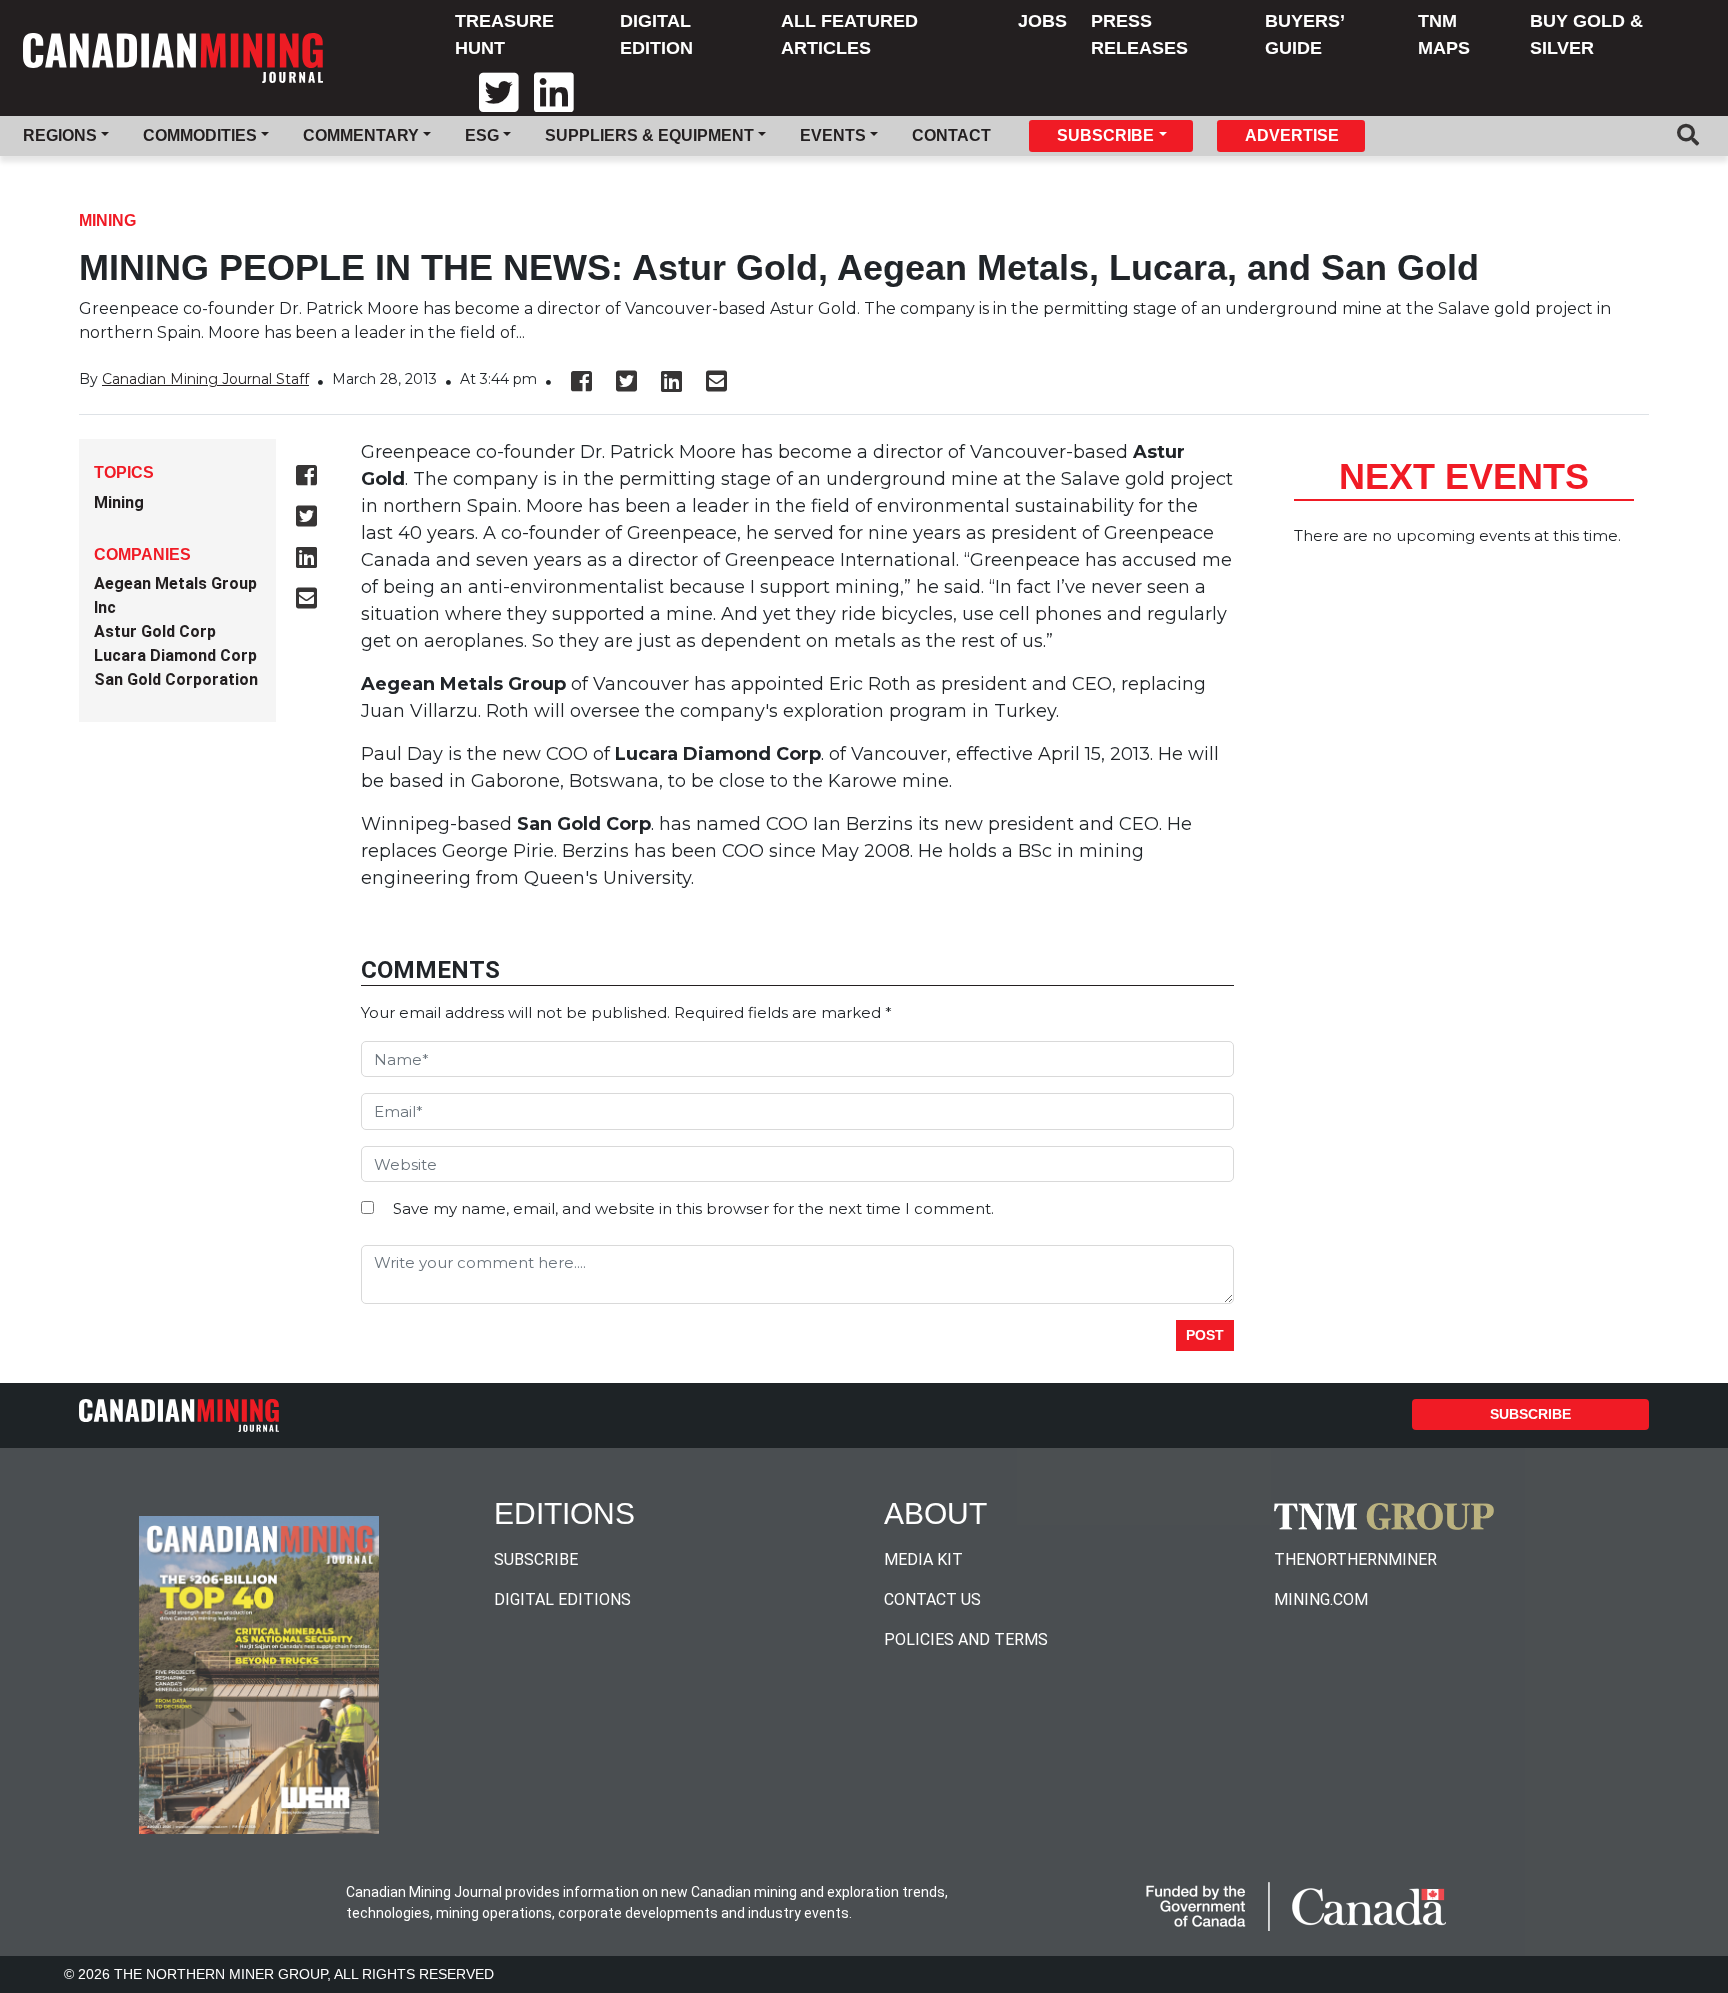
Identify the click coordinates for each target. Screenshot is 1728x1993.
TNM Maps (1444, 34)
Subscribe (1530, 1414)
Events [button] (833, 135)
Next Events (1464, 476)
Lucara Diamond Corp (175, 655)
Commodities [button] (200, 135)
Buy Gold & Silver (1586, 34)
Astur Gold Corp (155, 631)
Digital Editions (562, 1599)
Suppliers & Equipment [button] (649, 135)
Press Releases (1139, 34)
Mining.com (1321, 1599)
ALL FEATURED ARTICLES (849, 34)
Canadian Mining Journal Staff (205, 379)
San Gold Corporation (176, 679)
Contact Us (932, 1599)
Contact (951, 135)
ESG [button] (482, 135)
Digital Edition (656, 34)
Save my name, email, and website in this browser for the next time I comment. (693, 1208)
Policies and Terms (966, 1639)
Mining (107, 220)
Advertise (1292, 135)
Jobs (1042, 21)
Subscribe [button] (1105, 135)
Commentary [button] (361, 135)
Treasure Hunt (504, 34)
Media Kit (923, 1559)
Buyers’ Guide (1304, 34)
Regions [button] (60, 135)
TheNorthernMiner (1355, 1559)
